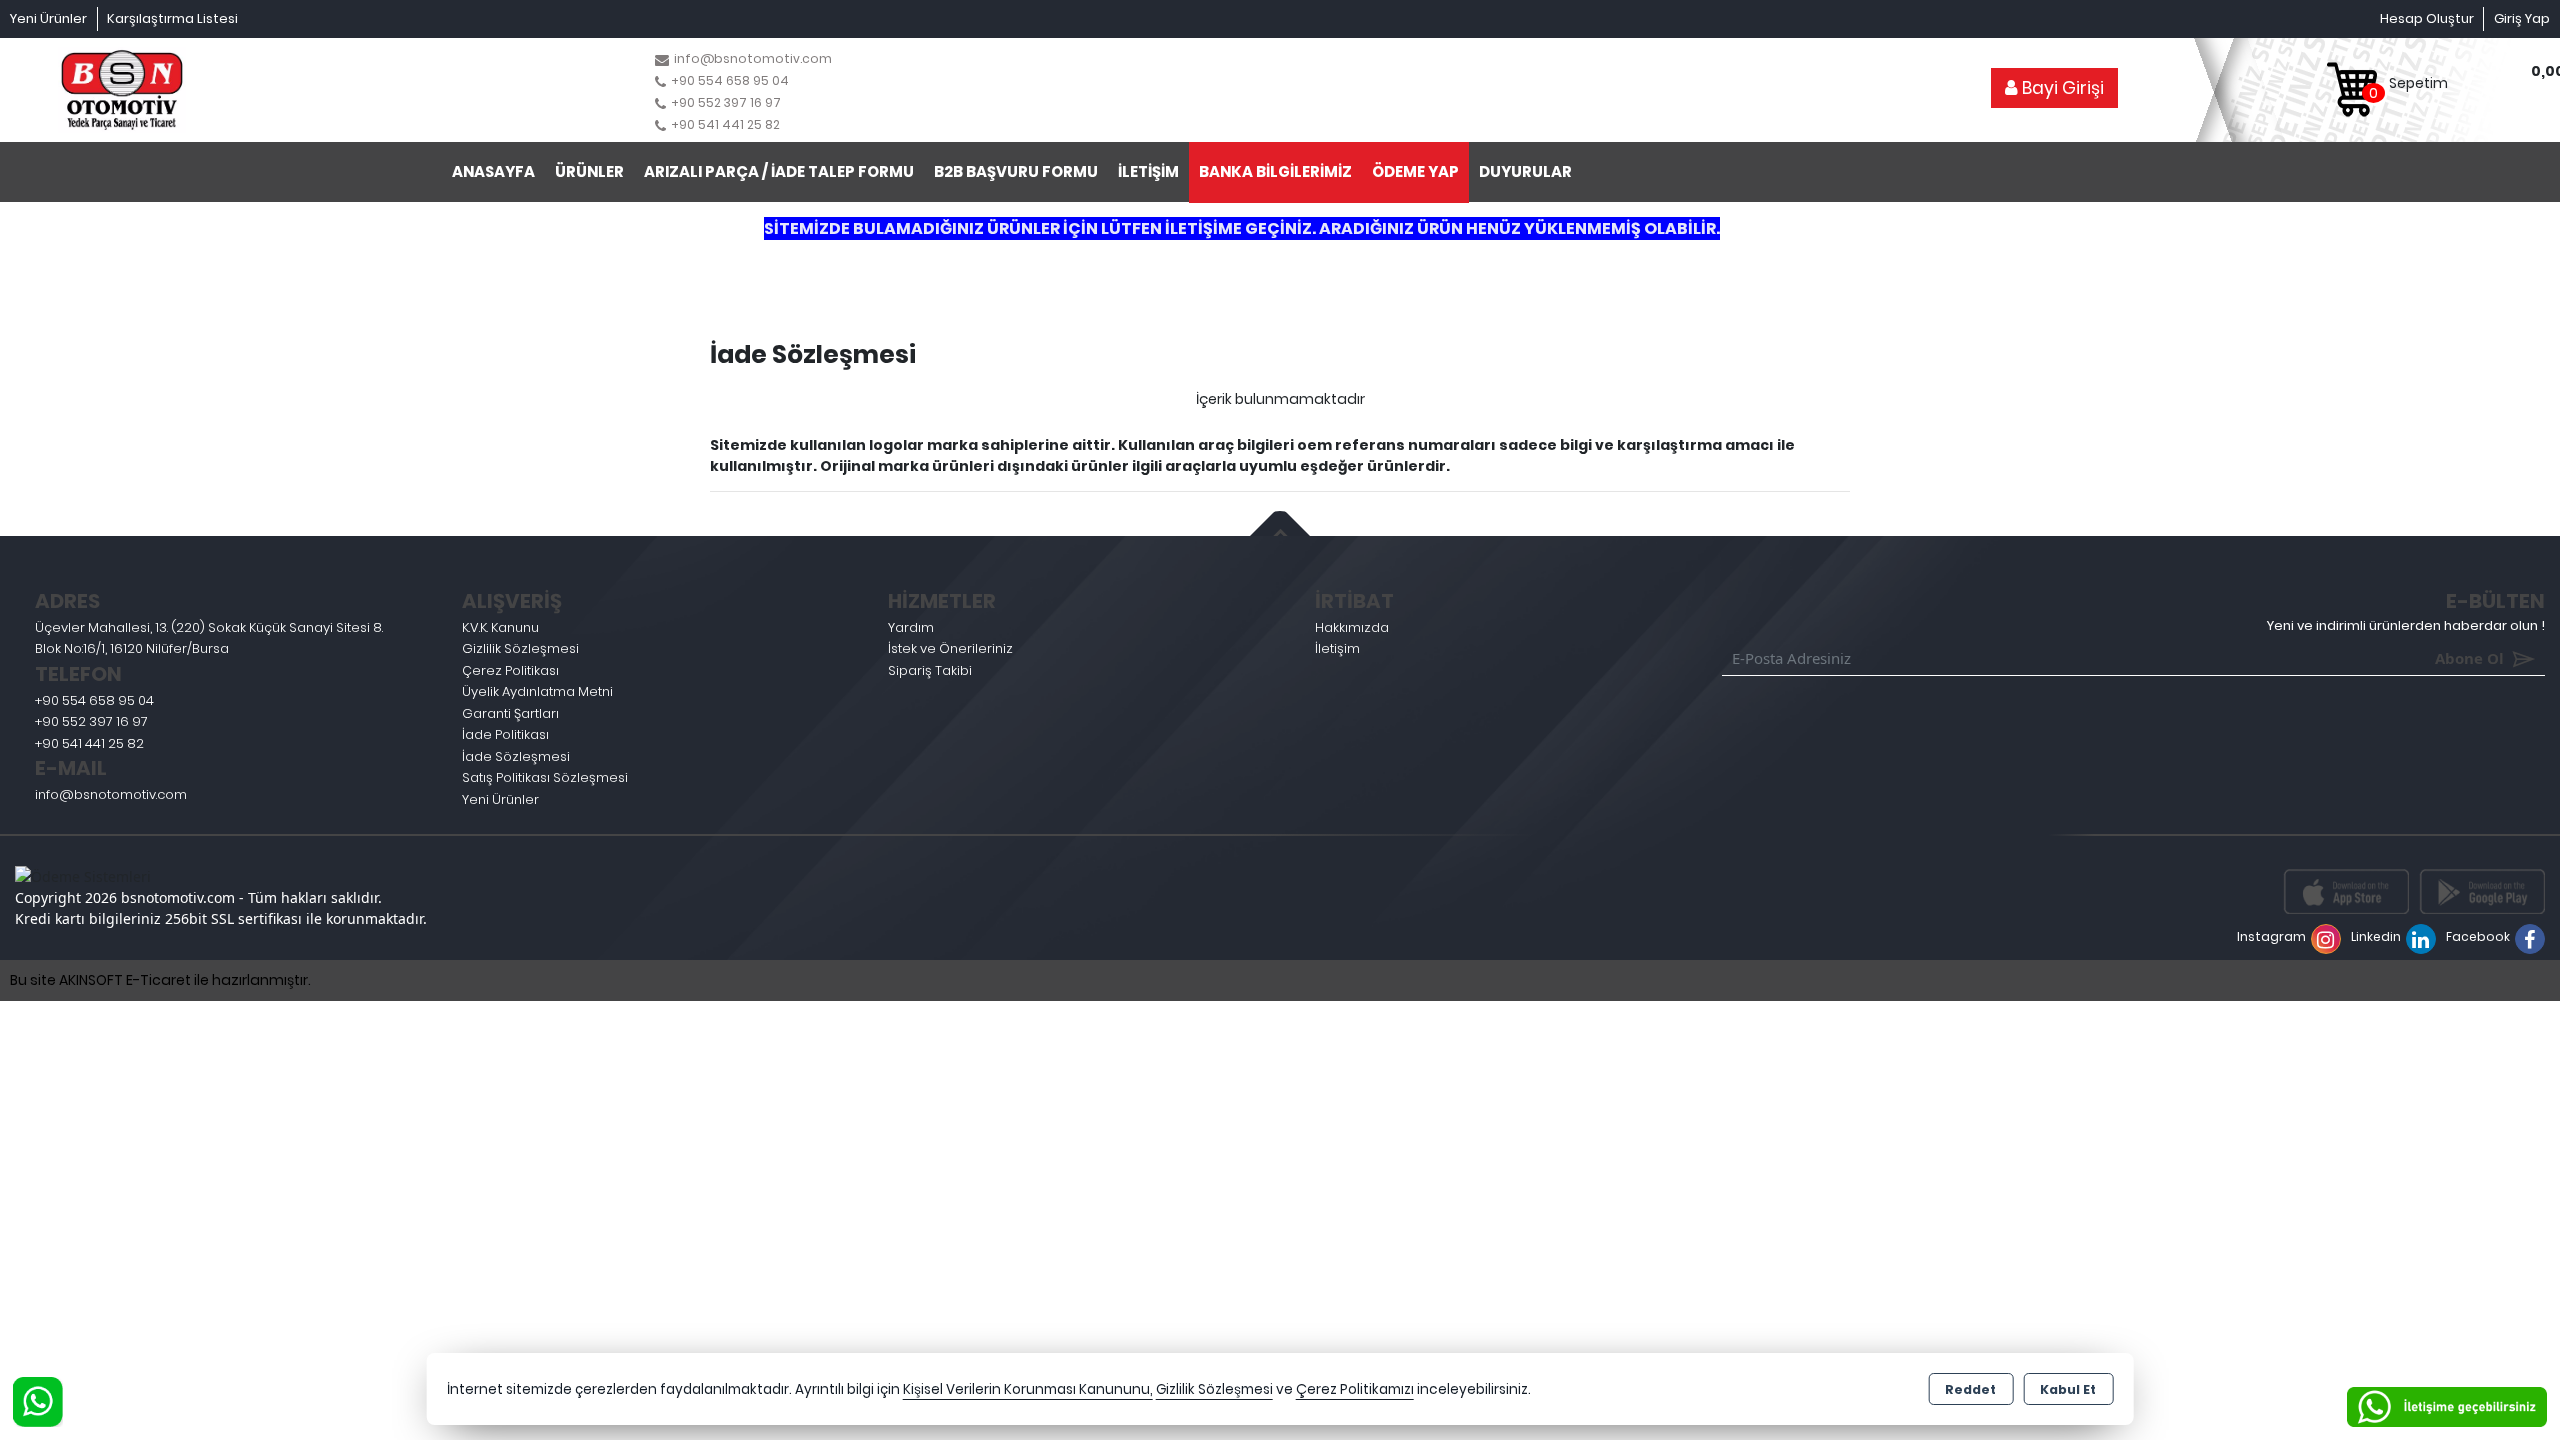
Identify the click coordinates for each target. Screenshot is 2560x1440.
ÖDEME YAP (1415, 171)
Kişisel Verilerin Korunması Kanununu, (1028, 1389)
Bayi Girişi (2061, 88)
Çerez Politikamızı (1355, 1389)
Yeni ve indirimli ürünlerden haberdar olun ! (2406, 625)
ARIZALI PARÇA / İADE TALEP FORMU (779, 171)
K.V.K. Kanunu (500, 627)
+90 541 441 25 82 (89, 743)
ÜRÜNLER (589, 171)
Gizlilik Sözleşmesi (520, 648)
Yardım (911, 627)
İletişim (1337, 648)
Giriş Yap (2522, 18)
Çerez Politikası (510, 670)
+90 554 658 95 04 (94, 700)
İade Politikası (505, 734)
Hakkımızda (1352, 627)
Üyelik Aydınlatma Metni (537, 691)
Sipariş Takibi (930, 670)
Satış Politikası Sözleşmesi (545, 777)
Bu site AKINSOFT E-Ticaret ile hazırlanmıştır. (160, 980)
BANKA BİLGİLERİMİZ (1275, 171)
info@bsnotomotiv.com (111, 794)
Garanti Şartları (510, 713)
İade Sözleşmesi (516, 756)
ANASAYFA (493, 171)
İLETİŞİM (1148, 171)
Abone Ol (2440, 658)
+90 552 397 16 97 (91, 721)
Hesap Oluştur (2427, 18)
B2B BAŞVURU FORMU (1016, 171)
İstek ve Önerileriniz (950, 648)
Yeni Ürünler (500, 799)
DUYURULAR (1525, 171)
